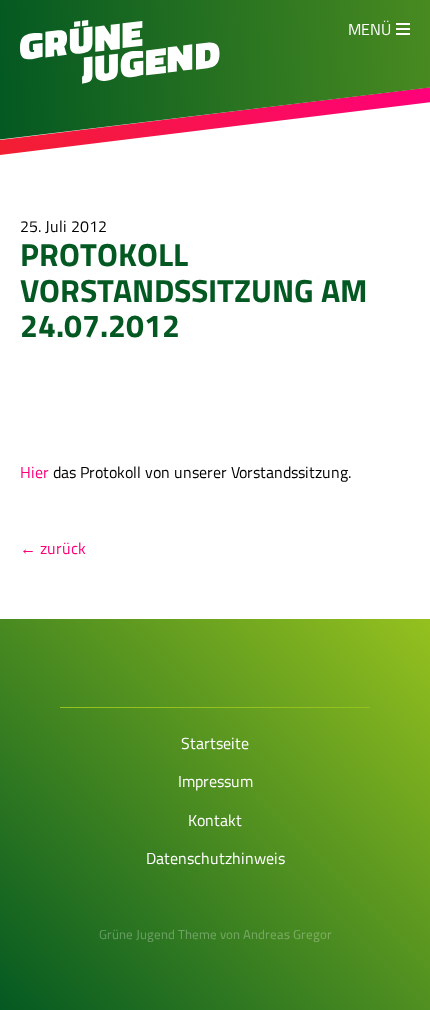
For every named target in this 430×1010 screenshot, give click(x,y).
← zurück (53, 548)
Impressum (215, 781)
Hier (36, 472)
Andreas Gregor (287, 934)
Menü (369, 29)
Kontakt (215, 820)
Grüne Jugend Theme (158, 934)
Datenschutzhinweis (215, 858)
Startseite (215, 743)
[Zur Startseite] (120, 78)
